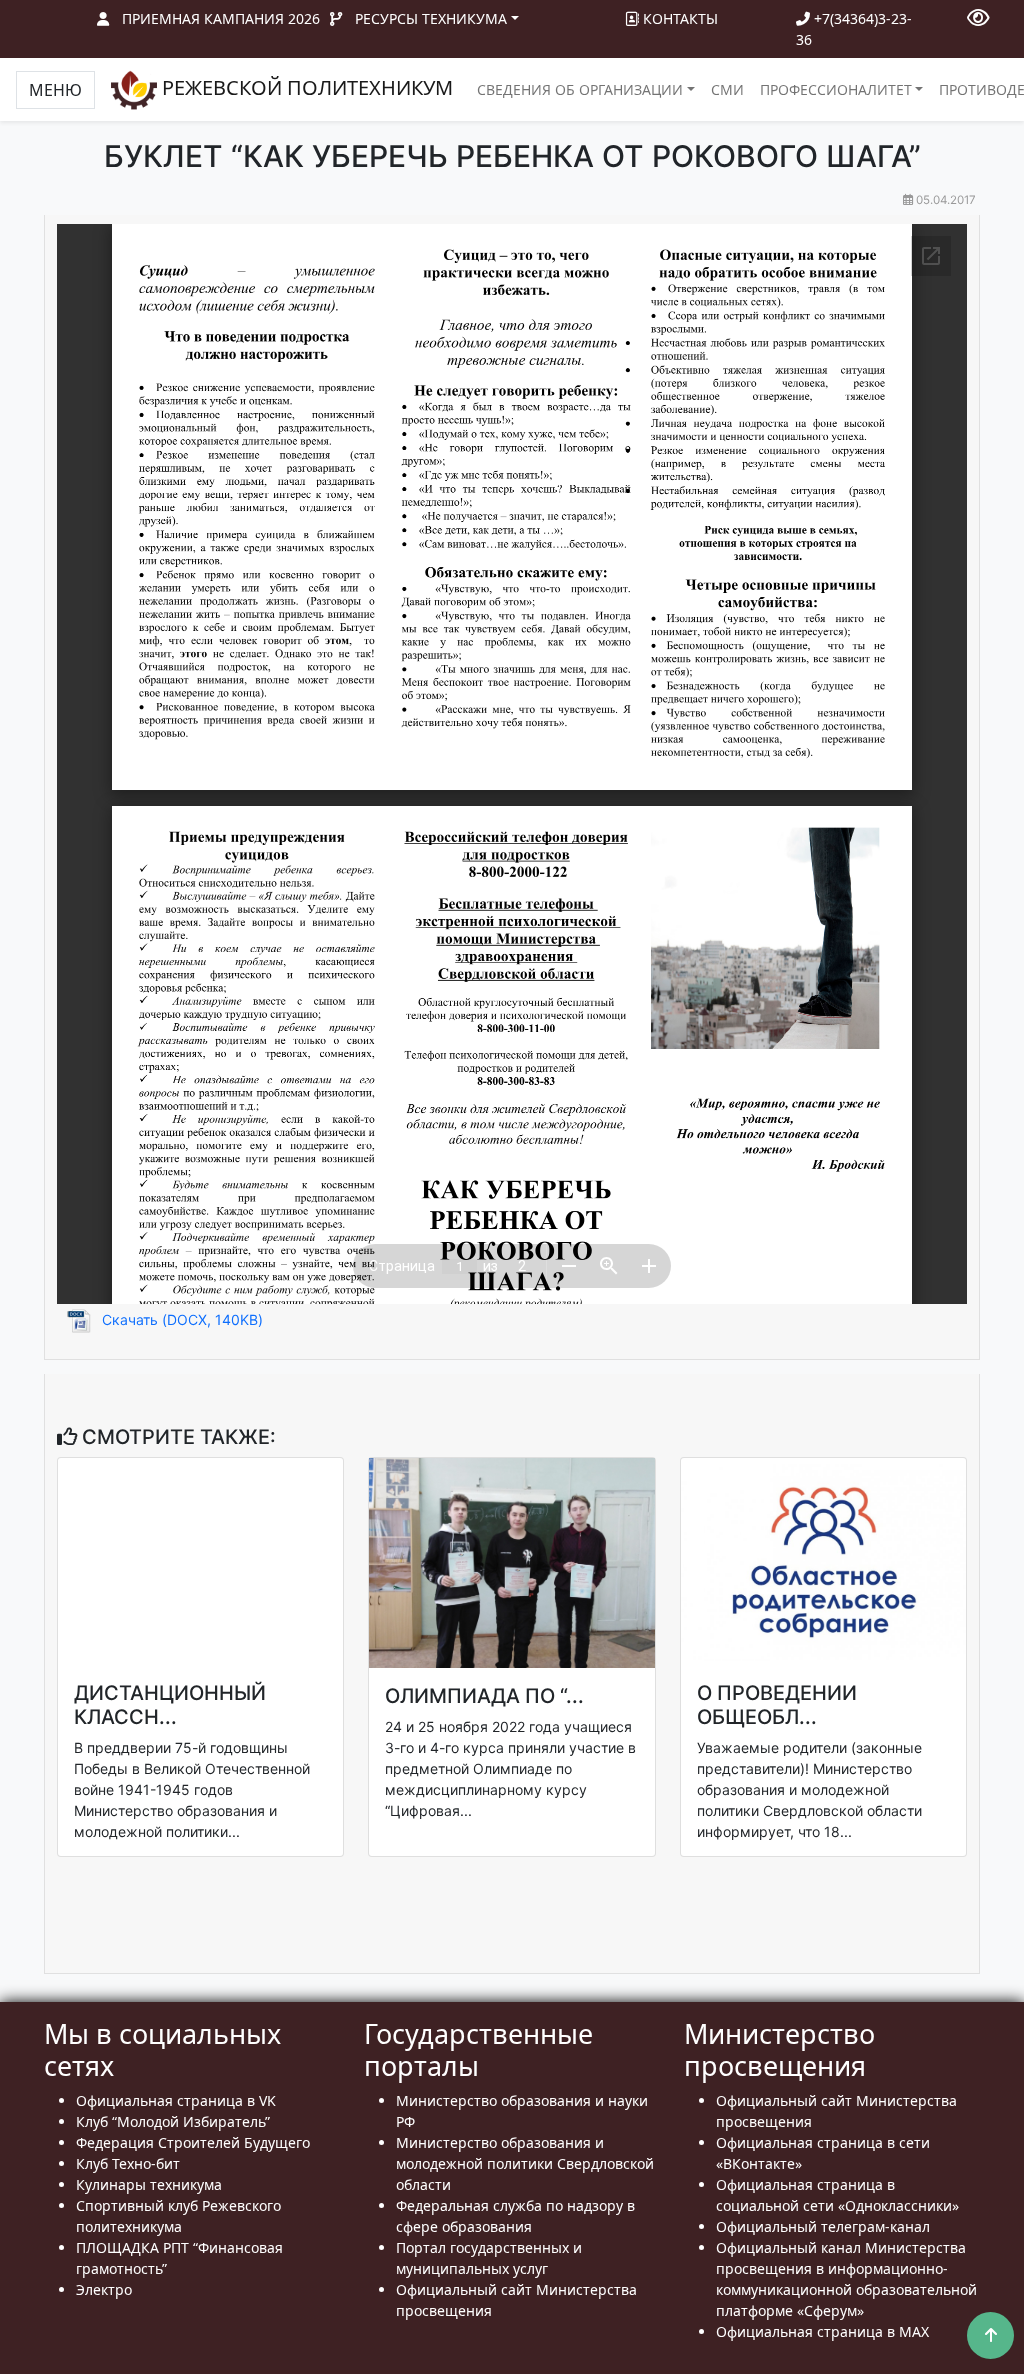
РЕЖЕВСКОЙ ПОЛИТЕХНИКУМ (305, 87)
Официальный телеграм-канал (823, 2226)
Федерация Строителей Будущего (193, 2142)
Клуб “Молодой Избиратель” (173, 2121)
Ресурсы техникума (431, 18)
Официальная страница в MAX (822, 2331)
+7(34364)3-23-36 (854, 29)
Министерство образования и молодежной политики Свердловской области (525, 2163)
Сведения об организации (580, 89)
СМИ (727, 89)
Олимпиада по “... (484, 1696)
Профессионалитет (836, 89)
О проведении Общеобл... (777, 1705)
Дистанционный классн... (170, 1705)
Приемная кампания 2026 (221, 18)
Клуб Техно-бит (128, 2163)
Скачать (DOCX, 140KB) (182, 1319)
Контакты (678, 18)
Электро (104, 2289)
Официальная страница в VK (176, 2100)
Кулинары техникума (149, 2184)
